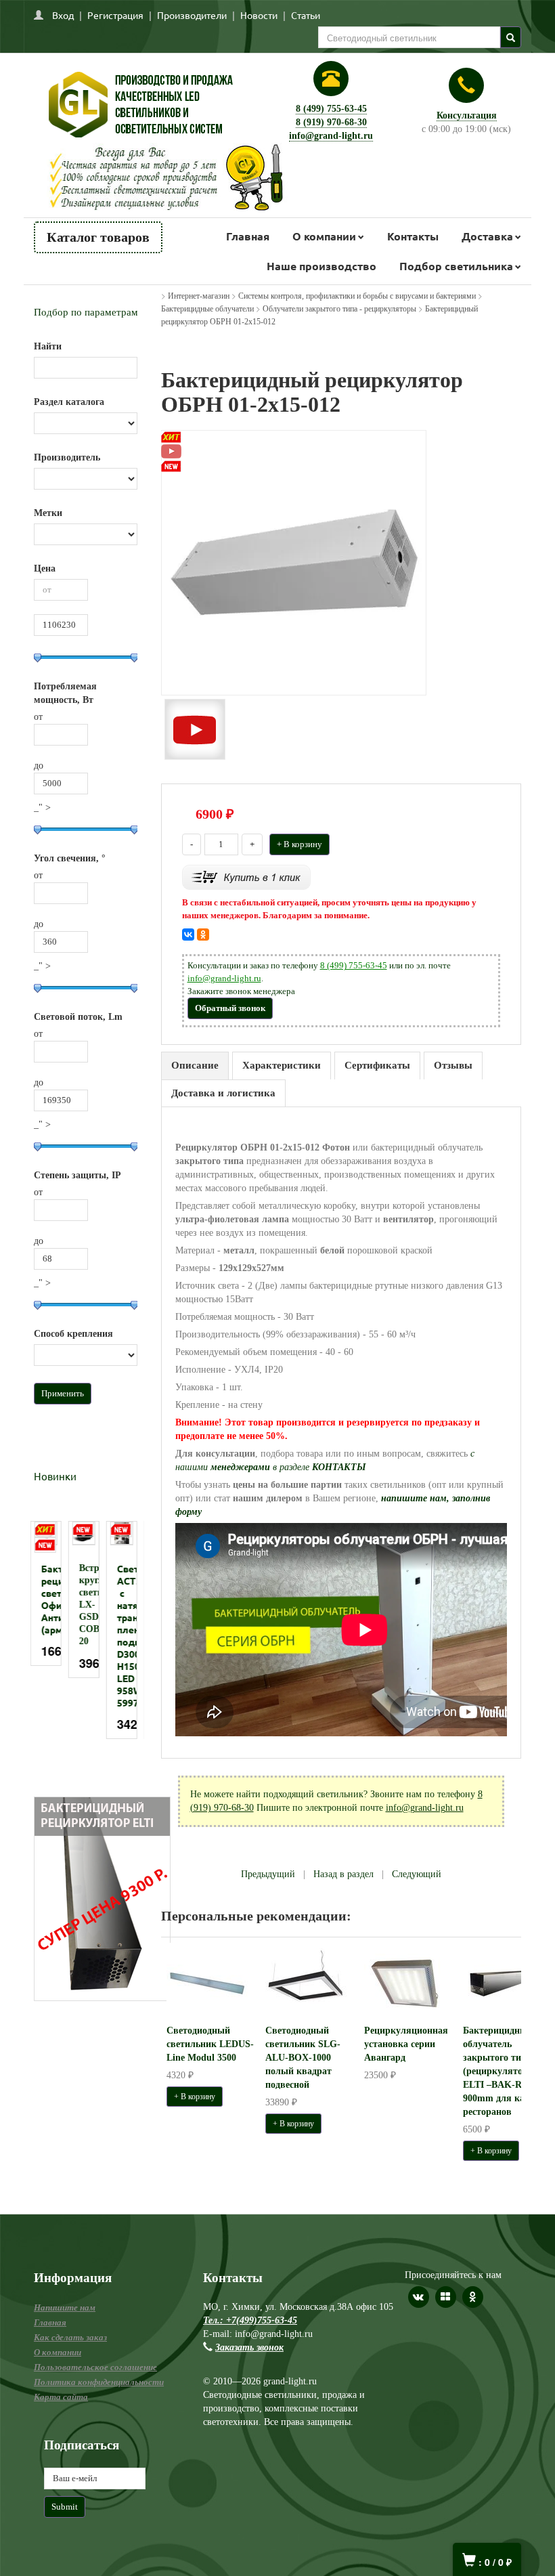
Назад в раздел (343, 1874)
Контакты (413, 236)
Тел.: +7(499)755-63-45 (250, 2320)
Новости (259, 15)
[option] (49, 1600)
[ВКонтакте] (188, 935)
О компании (324, 236)
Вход (63, 15)
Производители (192, 15)
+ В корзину (299, 844)
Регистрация (115, 15)
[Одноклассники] (203, 935)
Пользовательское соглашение (95, 2367)
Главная (248, 236)
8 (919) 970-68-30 (331, 122)
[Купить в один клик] (246, 877)
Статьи (306, 15)
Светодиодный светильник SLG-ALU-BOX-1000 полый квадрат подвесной (303, 2058)
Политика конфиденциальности (99, 2382)
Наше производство (321, 266)
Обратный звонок (230, 1008)
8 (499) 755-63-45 (331, 109)
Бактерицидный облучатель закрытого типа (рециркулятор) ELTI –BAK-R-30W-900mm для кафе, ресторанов (505, 2071)
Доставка (487, 236)
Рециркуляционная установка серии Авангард (406, 2044)
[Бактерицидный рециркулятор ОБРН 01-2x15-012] (294, 562)
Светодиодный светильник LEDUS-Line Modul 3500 (210, 2044)
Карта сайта (61, 2397)
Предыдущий (268, 1874)
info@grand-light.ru (331, 136)
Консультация (467, 115)
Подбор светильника (456, 266)
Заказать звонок (249, 2347)
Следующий (417, 1874)
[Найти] (511, 37)
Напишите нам (65, 2307)
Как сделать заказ (70, 2337)
